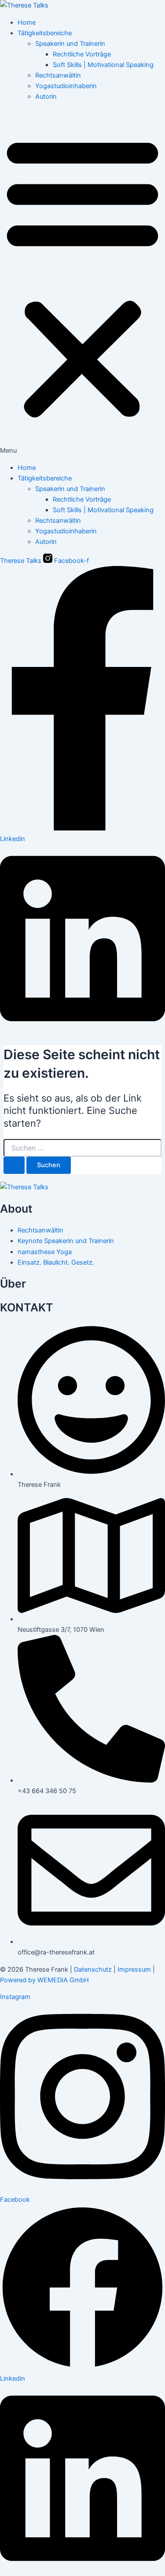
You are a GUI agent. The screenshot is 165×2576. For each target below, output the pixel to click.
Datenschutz (93, 1969)
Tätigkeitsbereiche (45, 33)
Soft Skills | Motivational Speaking (103, 65)
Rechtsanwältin (58, 75)
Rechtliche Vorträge (82, 54)
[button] (82, 282)
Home (27, 22)
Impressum (134, 1969)
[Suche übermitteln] (14, 1165)
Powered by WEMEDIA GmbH (44, 1980)
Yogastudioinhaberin (66, 86)
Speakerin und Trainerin (70, 44)
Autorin (46, 97)
